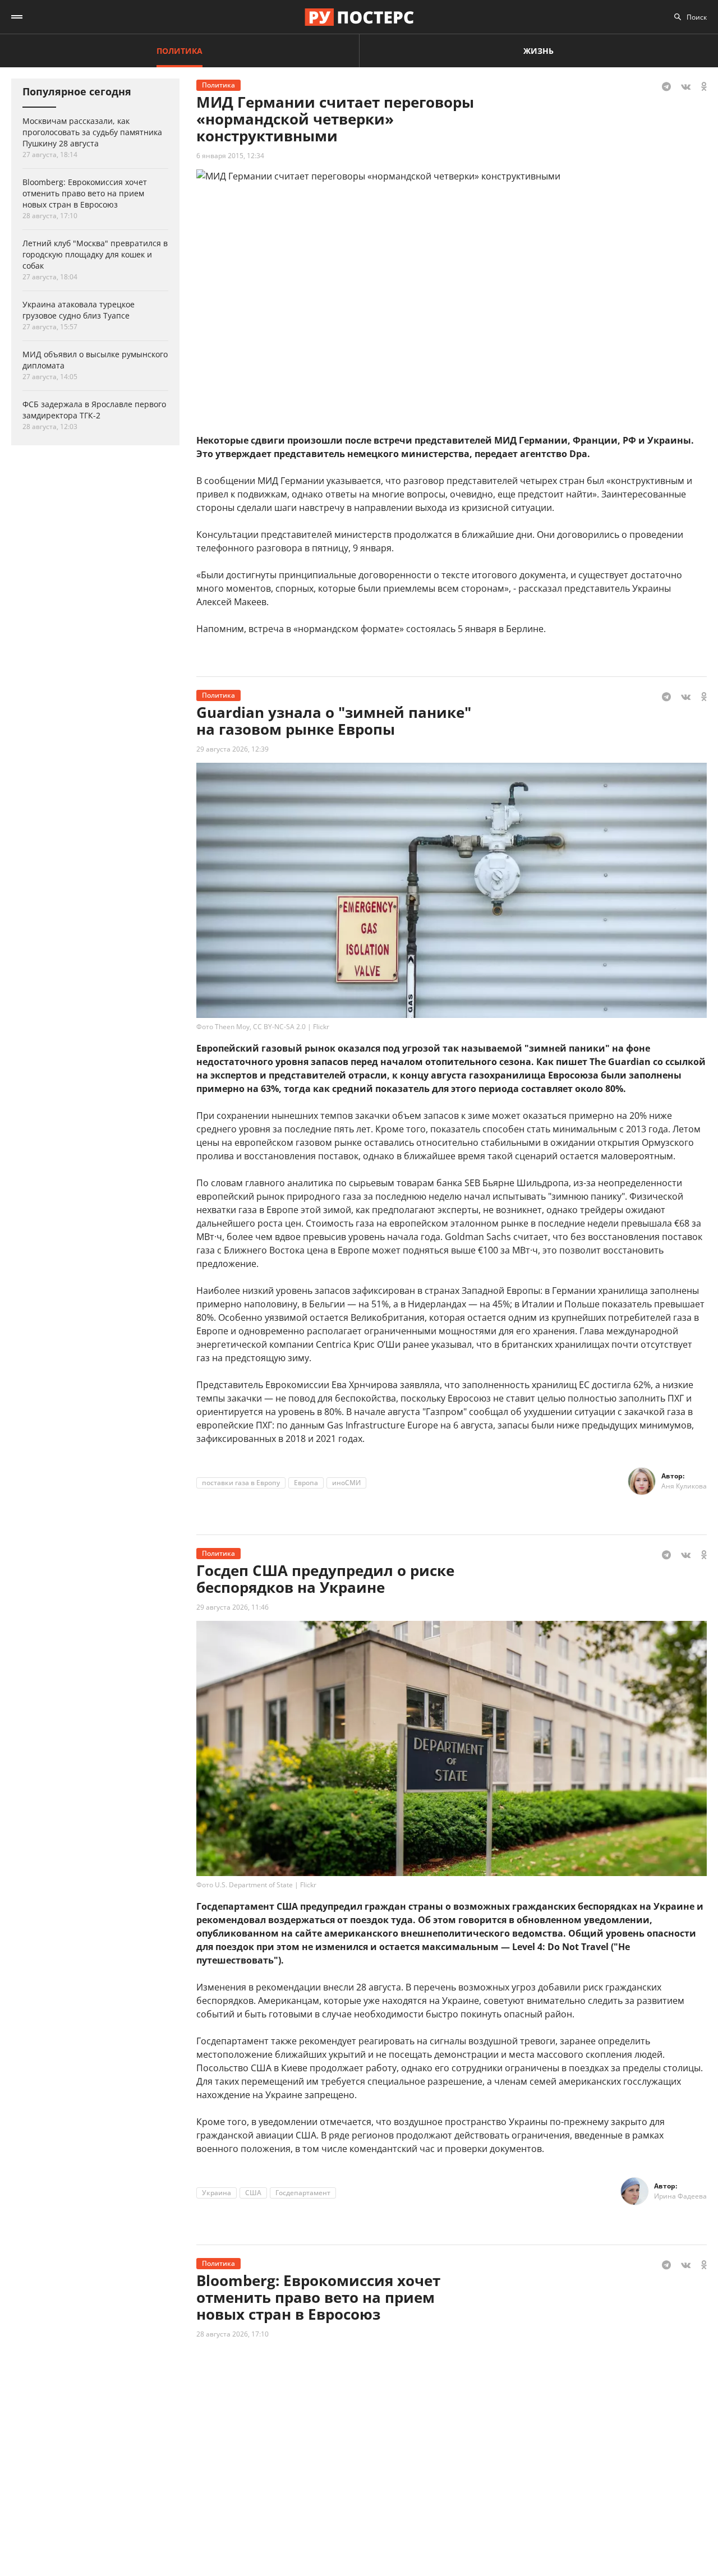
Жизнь (538, 51)
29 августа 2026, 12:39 (233, 749)
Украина (217, 2193)
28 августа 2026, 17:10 (233, 2334)
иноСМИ (346, 1483)
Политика (179, 51)
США (253, 2193)
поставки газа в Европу (241, 1483)
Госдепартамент (303, 2193)
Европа (306, 1483)
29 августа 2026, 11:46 (233, 1607)
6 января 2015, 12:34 (230, 156)
